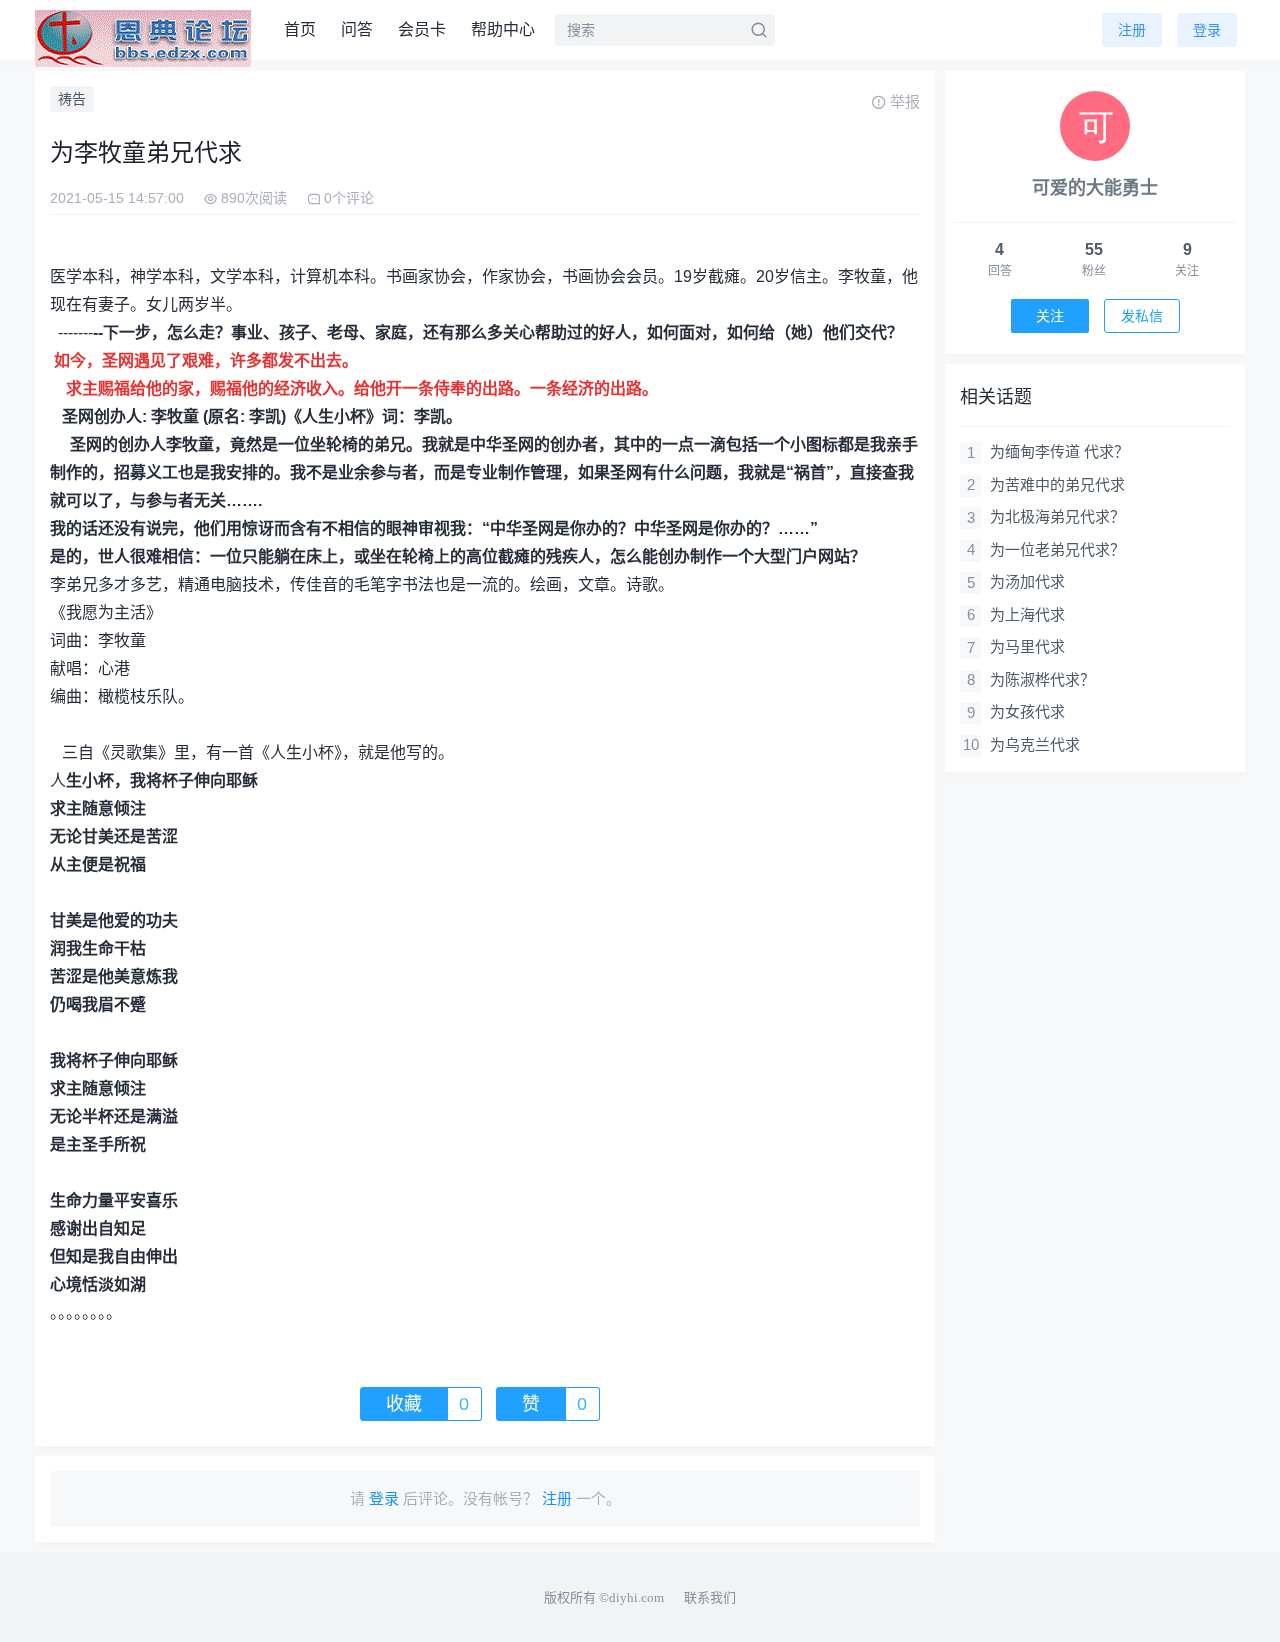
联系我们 (710, 1597)
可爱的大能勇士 (1095, 188)
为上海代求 (1027, 614)
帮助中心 (503, 29)
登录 (1207, 30)
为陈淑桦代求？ (1042, 679)
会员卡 (422, 29)
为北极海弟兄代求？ (1057, 516)
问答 (357, 29)
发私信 (1142, 316)
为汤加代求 (1027, 581)
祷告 (72, 99)
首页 (300, 29)
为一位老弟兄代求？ (1057, 549)
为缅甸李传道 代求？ (1059, 451)
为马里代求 (1027, 646)
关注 (1050, 316)
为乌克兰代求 (1035, 744)
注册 (1132, 30)
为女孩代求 (1027, 711)
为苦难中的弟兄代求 (1057, 484)
